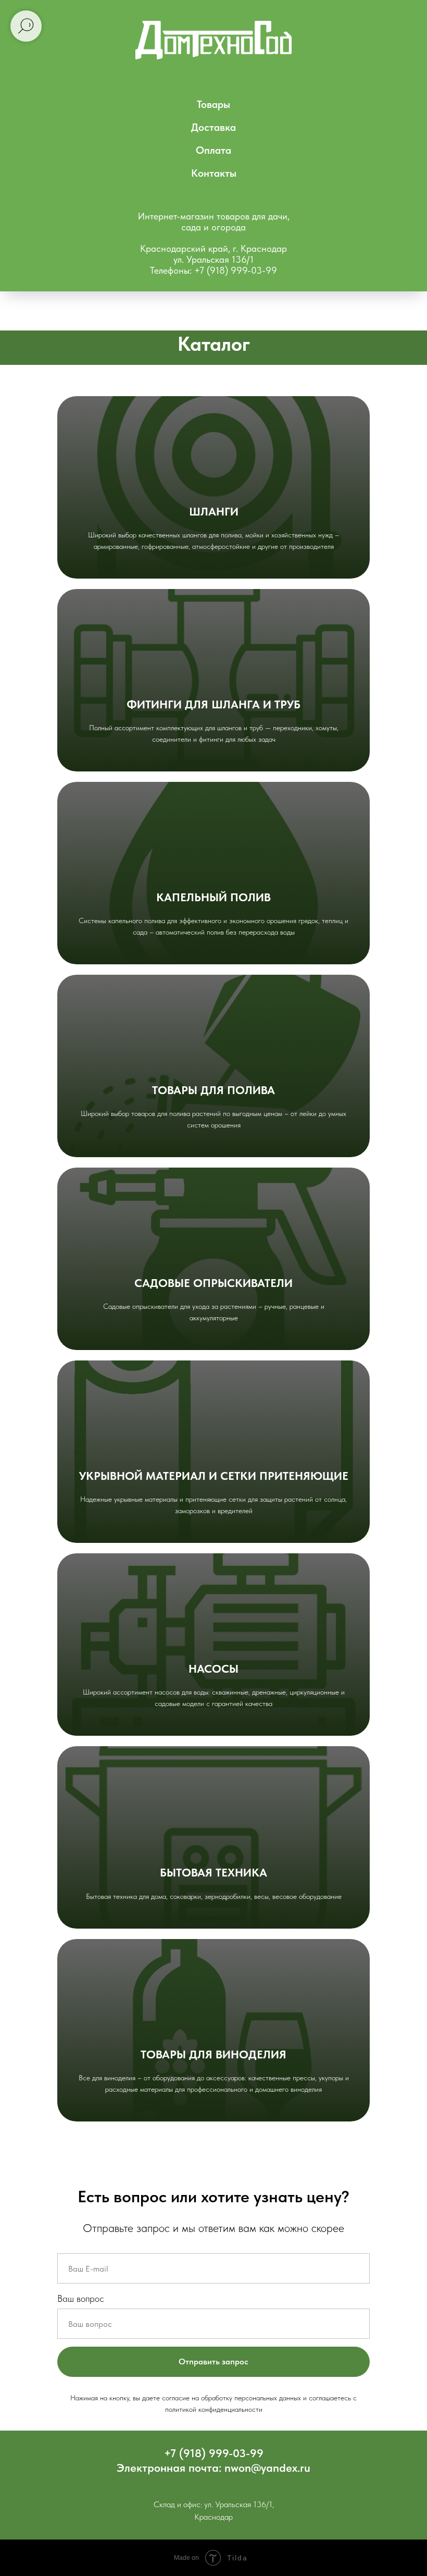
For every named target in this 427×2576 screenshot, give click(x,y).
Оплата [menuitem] (213, 150)
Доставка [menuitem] (213, 127)
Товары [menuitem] (213, 104)
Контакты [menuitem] (214, 173)
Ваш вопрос (81, 2298)
